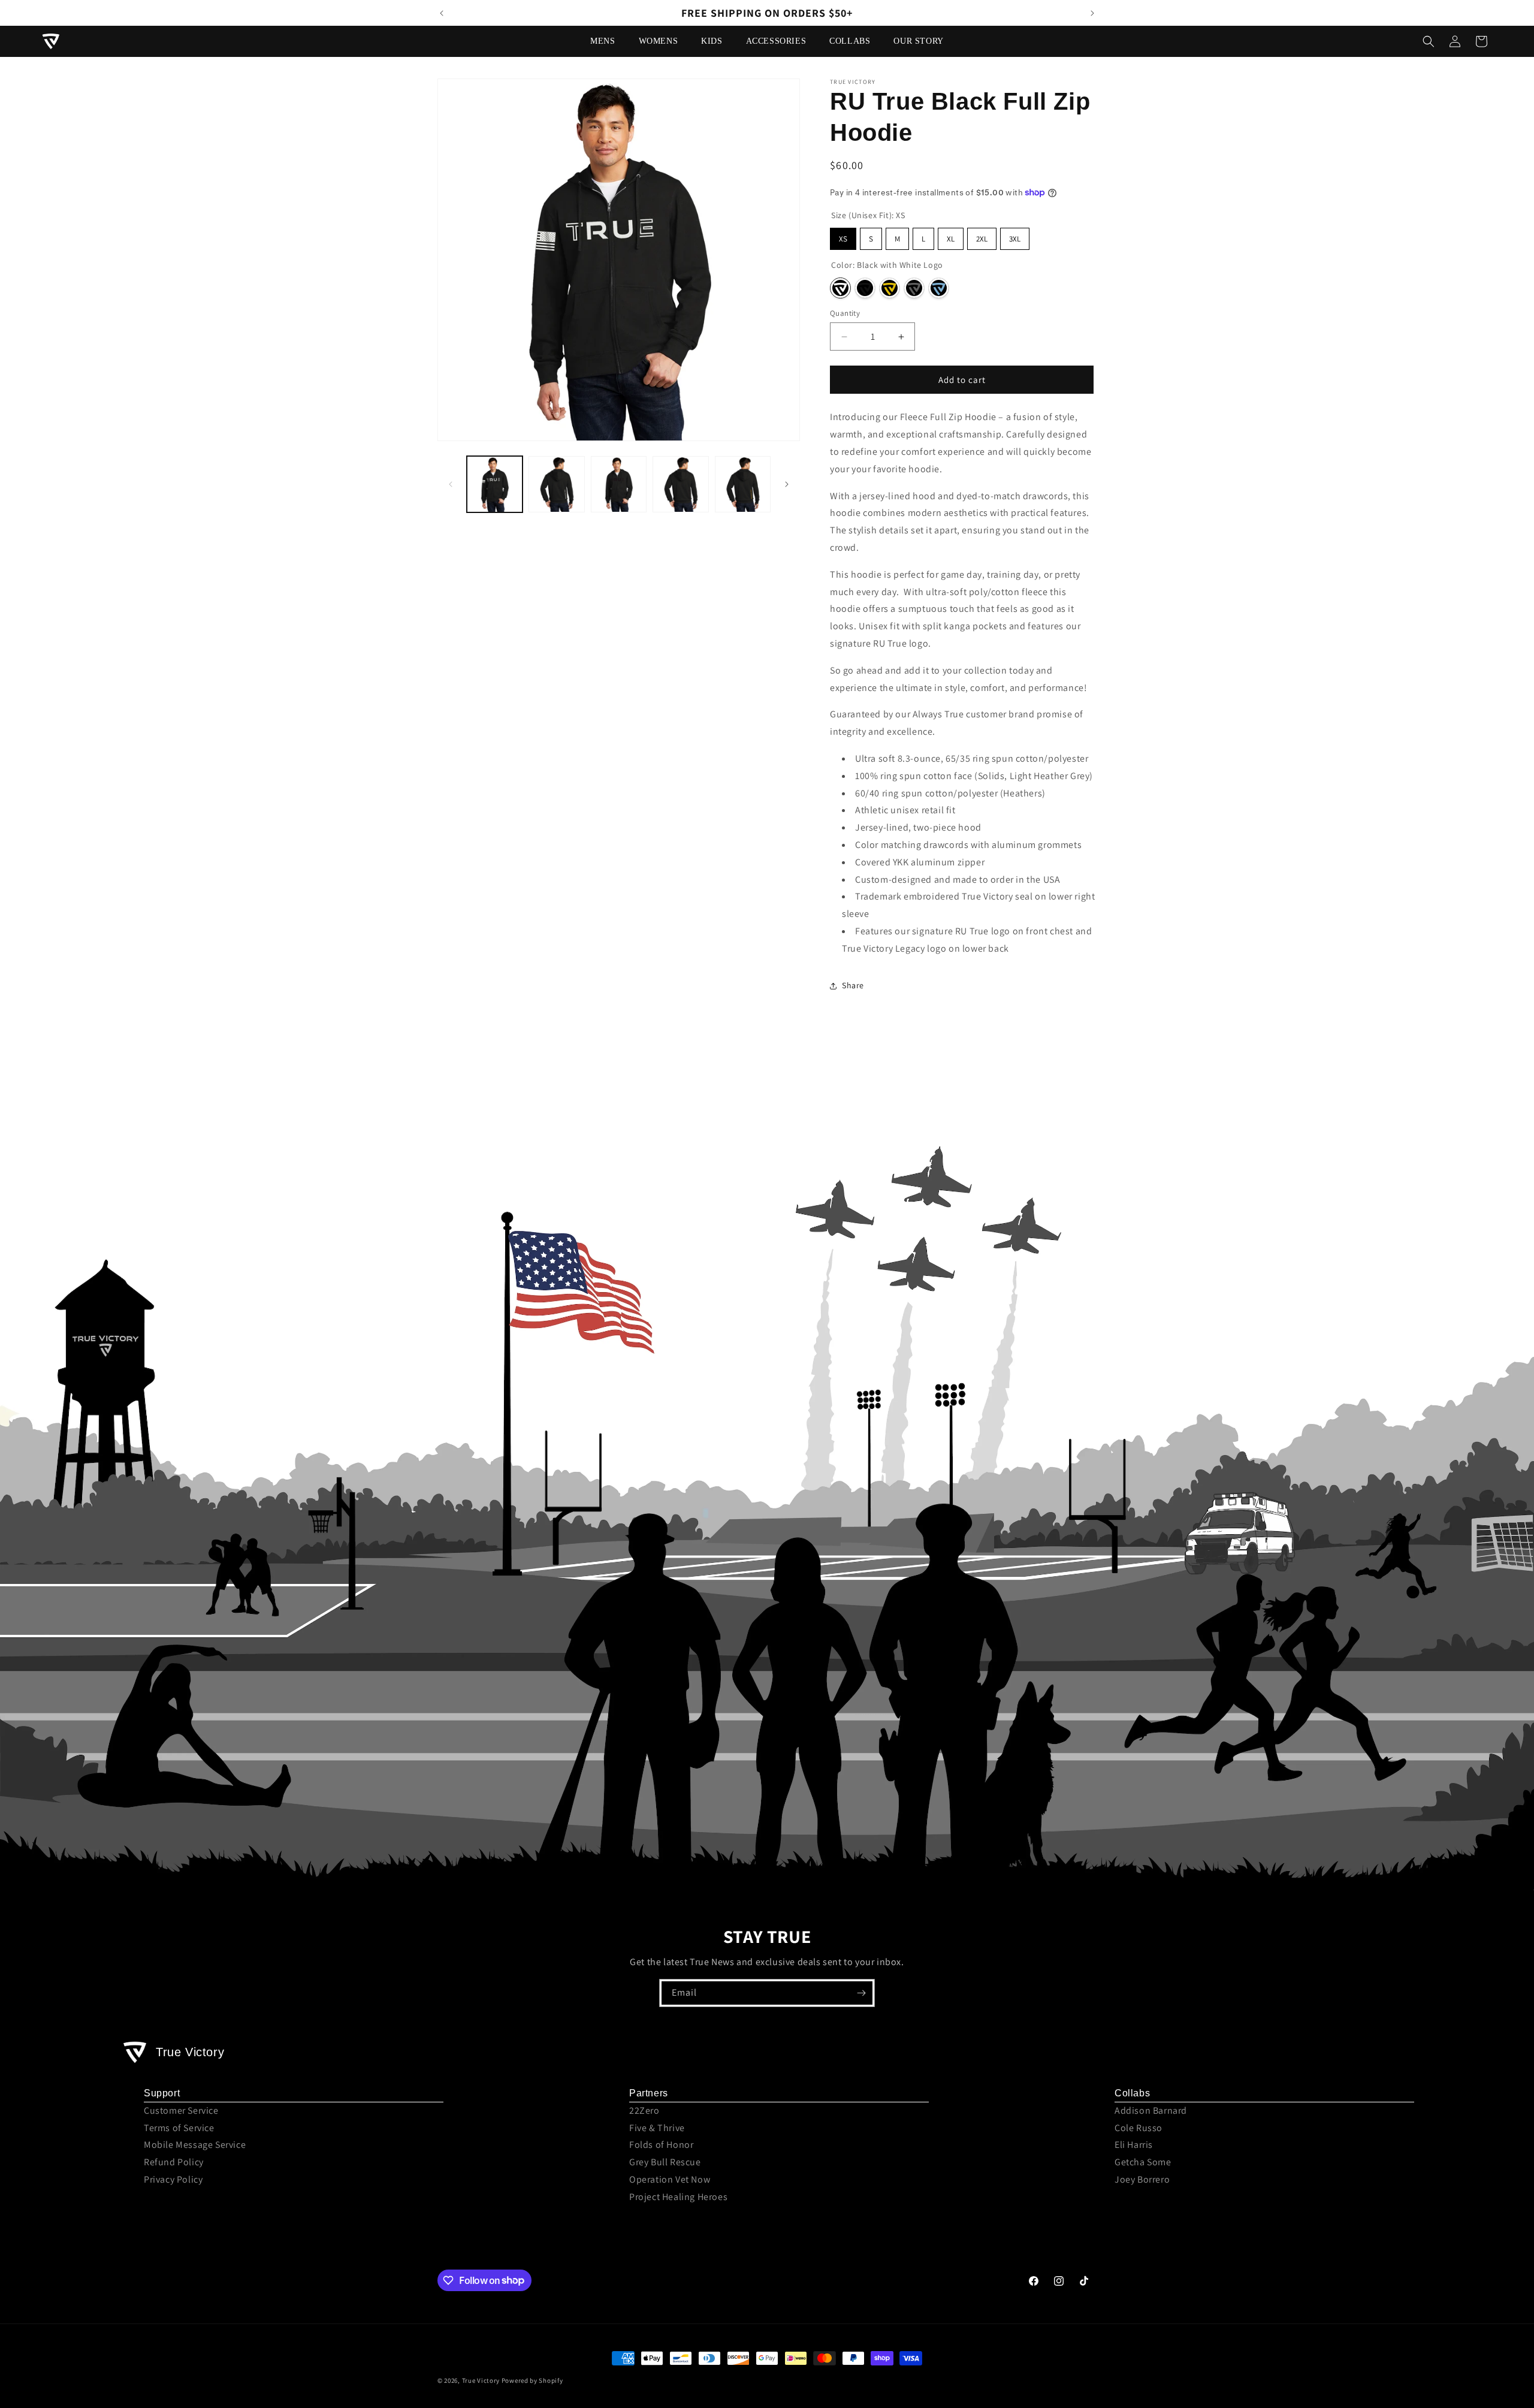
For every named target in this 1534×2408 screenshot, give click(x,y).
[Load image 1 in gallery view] (495, 484)
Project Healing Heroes (678, 2197)
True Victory (481, 2380)
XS (843, 239)
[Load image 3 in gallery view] (619, 484)
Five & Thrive (657, 2128)
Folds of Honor (661, 2145)
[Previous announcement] (442, 13)
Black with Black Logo (865, 288)
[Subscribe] (861, 1993)
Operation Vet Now (670, 2179)
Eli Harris (1134, 2145)
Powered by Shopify (532, 2380)
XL (951, 239)
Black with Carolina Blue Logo (939, 288)
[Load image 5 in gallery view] (743, 484)
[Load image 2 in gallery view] (556, 484)
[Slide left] (451, 484)
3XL (1015, 239)
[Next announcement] (1092, 13)
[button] (607, 41)
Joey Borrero (1142, 2179)
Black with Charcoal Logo (914, 288)
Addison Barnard (1151, 2110)
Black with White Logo (840, 288)
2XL (982, 239)
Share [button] (853, 985)
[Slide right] (787, 484)
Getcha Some (1143, 2162)
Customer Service (181, 2110)
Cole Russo (1139, 2128)
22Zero (644, 2110)
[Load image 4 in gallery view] (680, 484)
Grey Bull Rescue (665, 2162)
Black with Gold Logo (890, 288)
